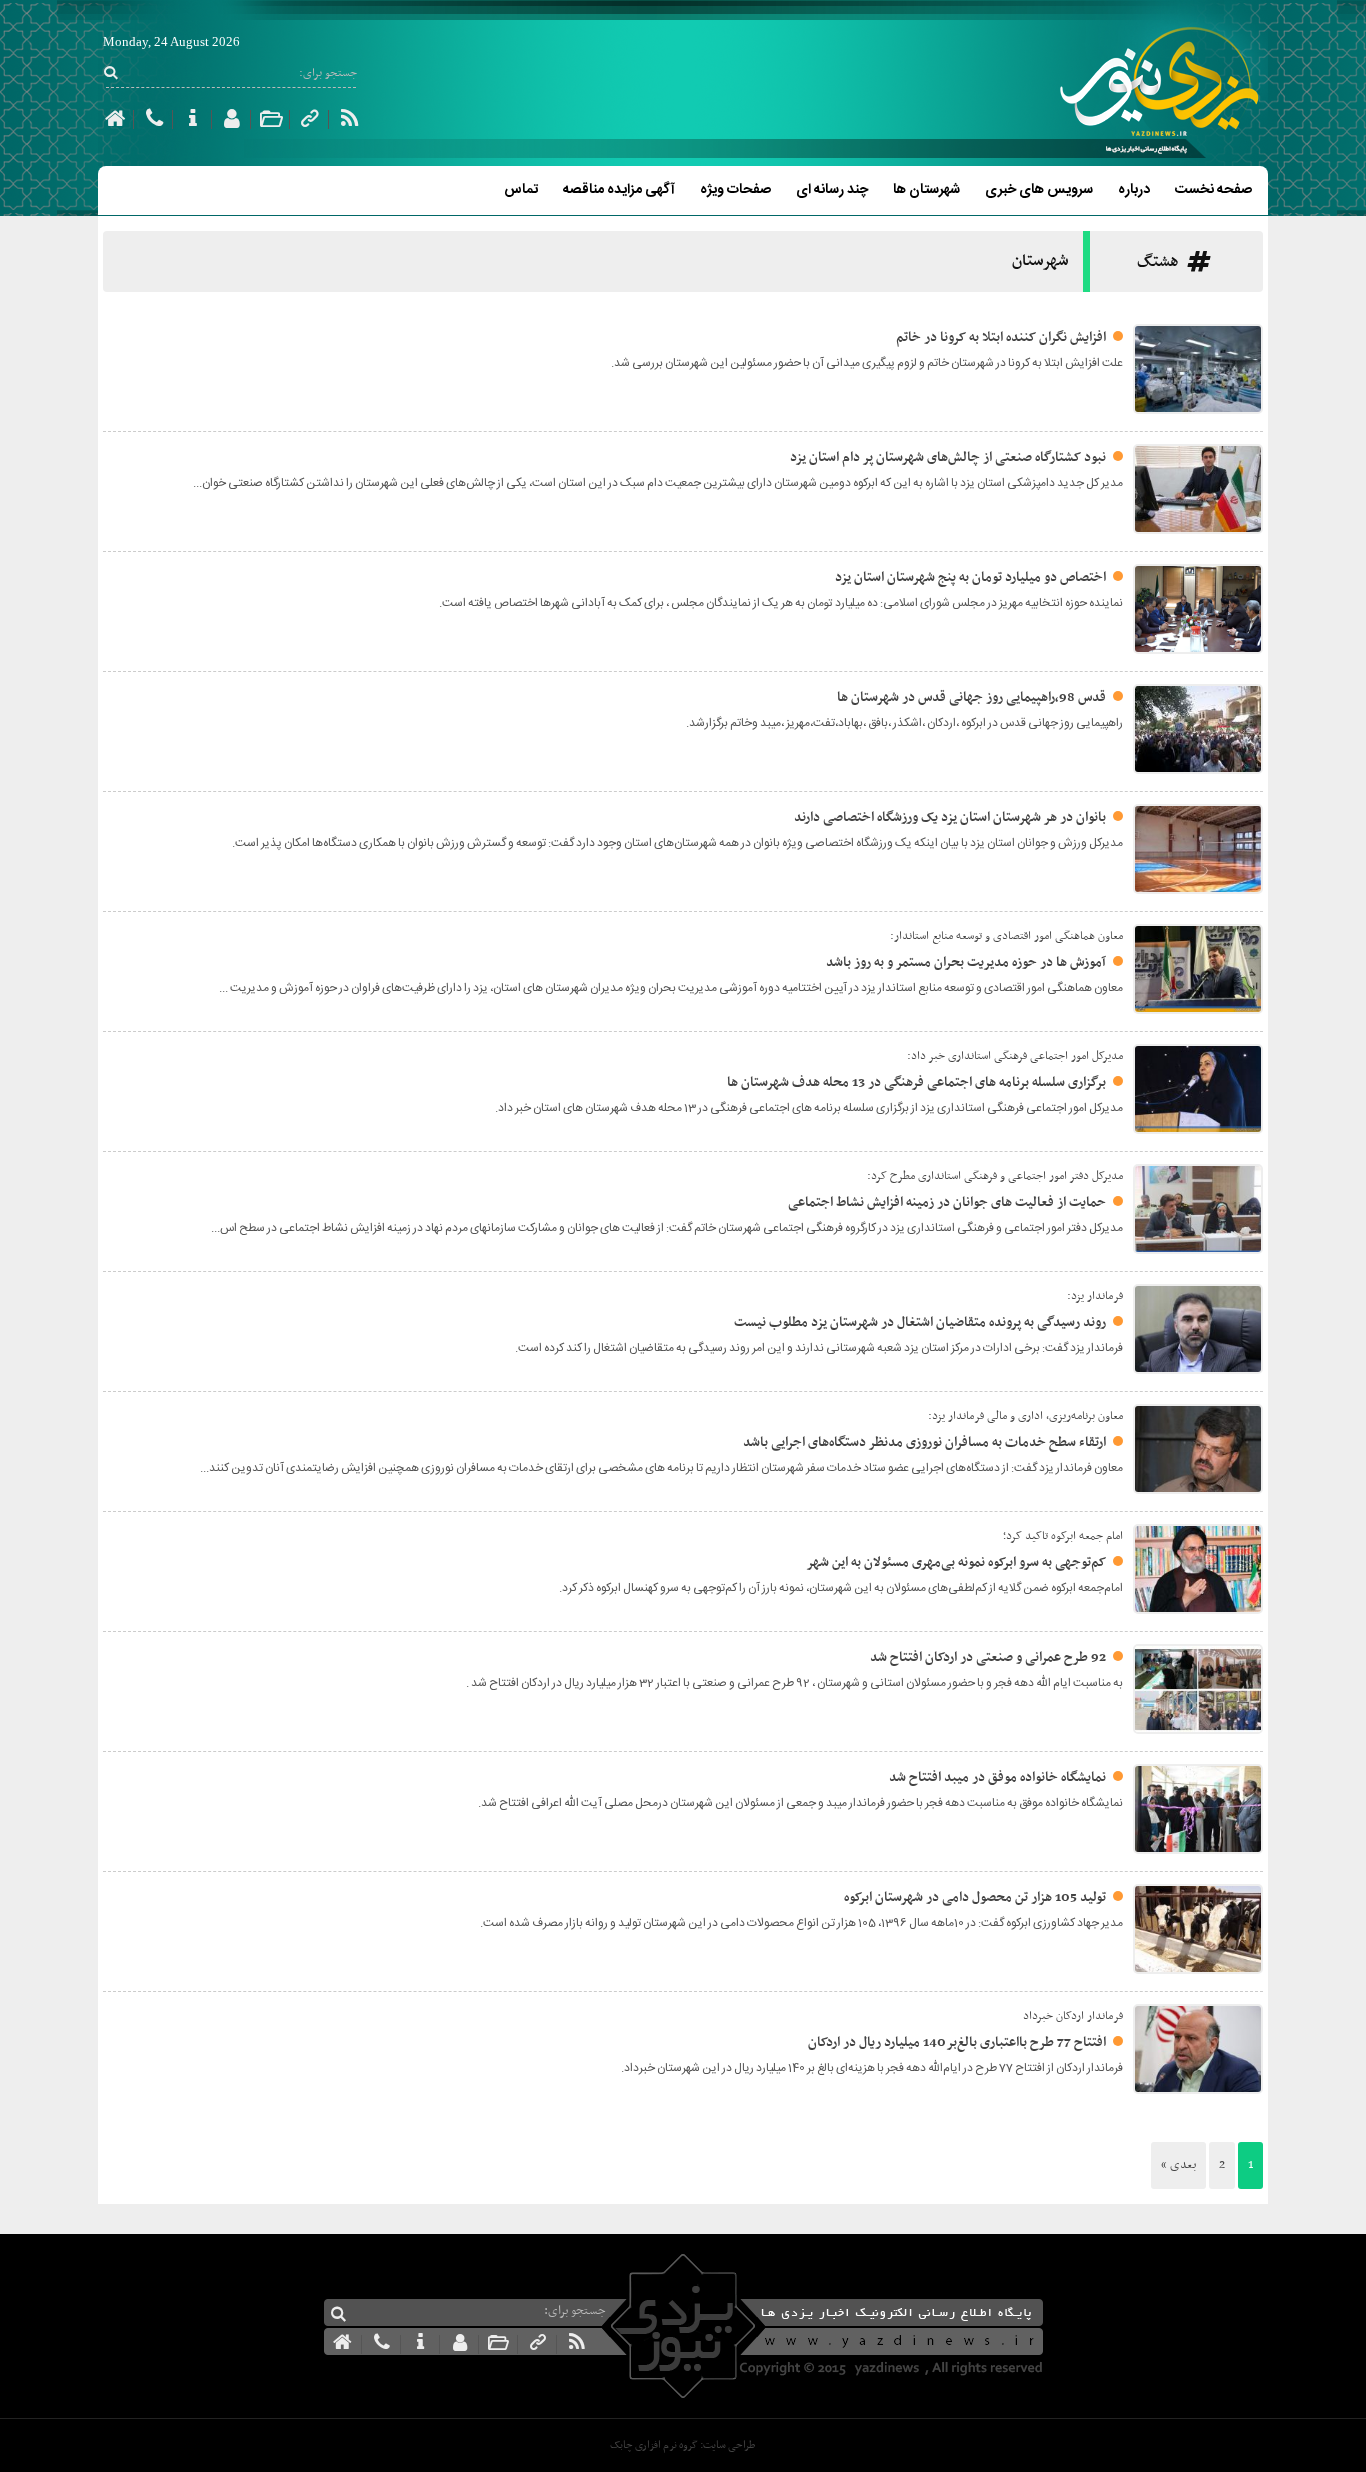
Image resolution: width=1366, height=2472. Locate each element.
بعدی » (1178, 2165)
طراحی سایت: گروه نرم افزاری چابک (682, 2445)
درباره (1134, 190)
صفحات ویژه (735, 190)
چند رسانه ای (832, 190)
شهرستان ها (926, 190)
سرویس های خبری (1039, 190)
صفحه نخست (1213, 190)
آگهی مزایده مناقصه (619, 190)
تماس (521, 190)
